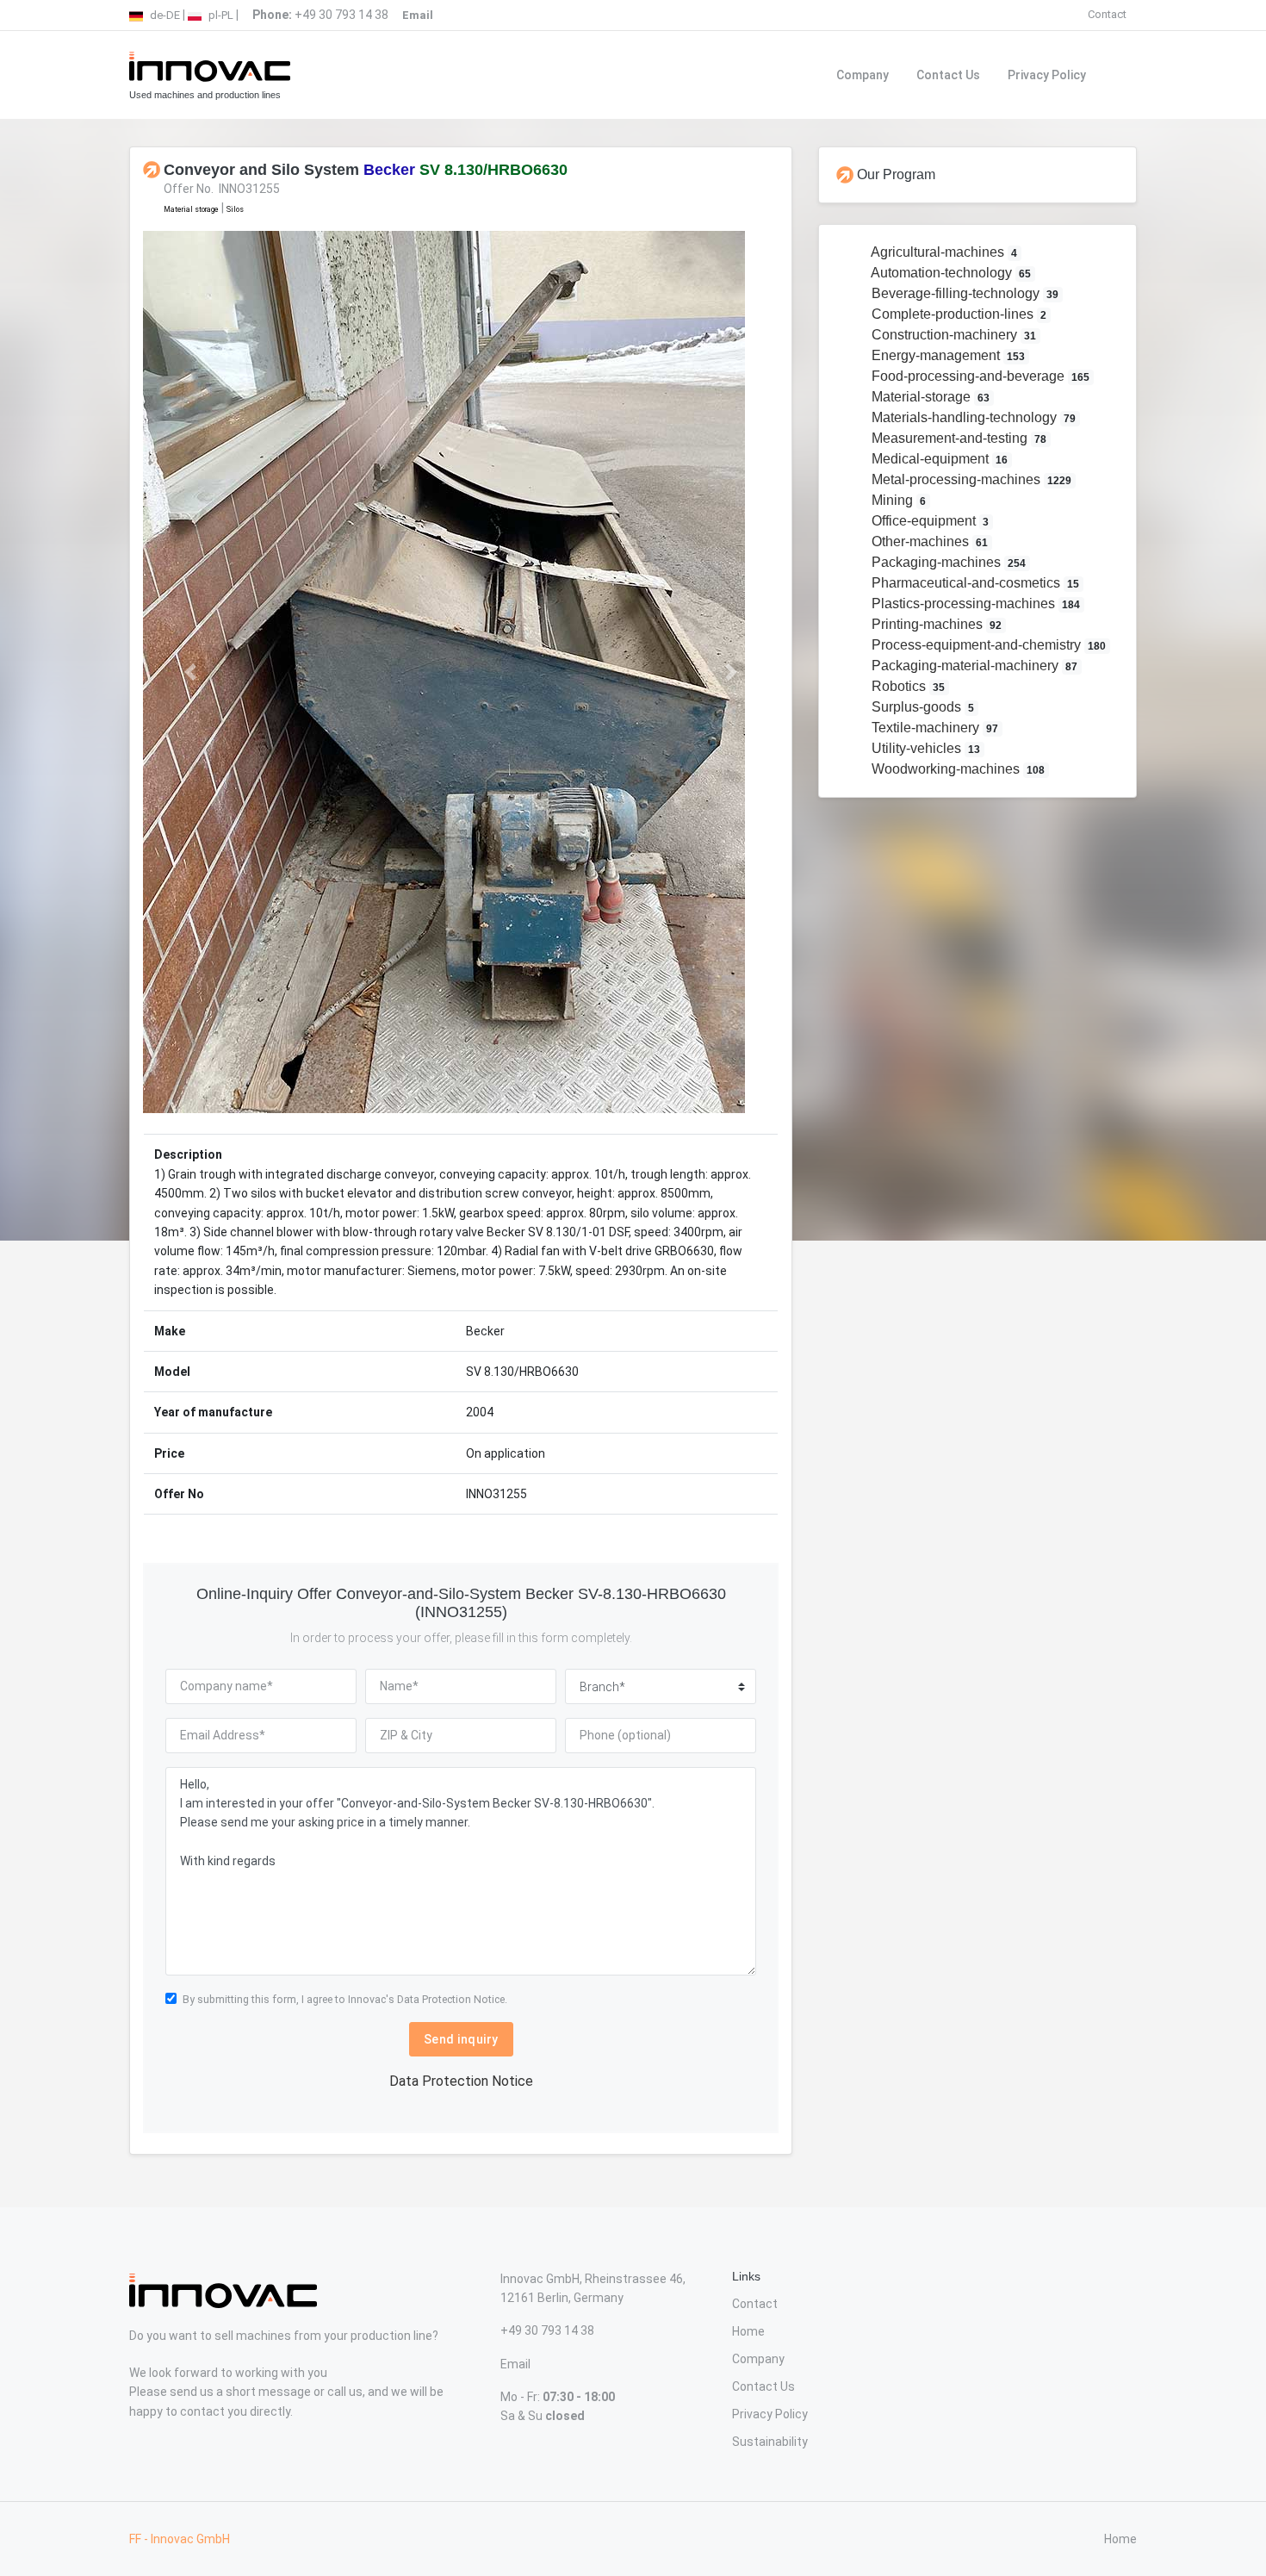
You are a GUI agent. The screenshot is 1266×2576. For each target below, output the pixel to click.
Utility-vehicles (925, 748)
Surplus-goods (922, 707)
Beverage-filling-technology (964, 293)
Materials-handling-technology (972, 417)
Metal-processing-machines (970, 479)
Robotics (907, 686)
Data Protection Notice (461, 2081)
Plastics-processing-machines (974, 604)
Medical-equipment (938, 459)
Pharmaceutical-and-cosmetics (974, 583)
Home (748, 2331)
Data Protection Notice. (452, 1999)
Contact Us (948, 75)
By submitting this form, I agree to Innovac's (345, 1999)
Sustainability (770, 2442)
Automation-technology (950, 273)
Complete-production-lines (958, 314)
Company (863, 75)
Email (515, 2364)
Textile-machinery (934, 728)
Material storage (191, 209)
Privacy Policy (1047, 75)
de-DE (164, 15)
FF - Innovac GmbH (180, 2539)
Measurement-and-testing (958, 438)
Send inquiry (461, 2039)
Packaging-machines (947, 562)
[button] (191, 672)
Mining (897, 500)
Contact (1107, 14)
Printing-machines (935, 624)
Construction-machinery (953, 335)
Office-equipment (929, 521)
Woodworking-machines (957, 769)
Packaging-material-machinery (973, 666)
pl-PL (220, 15)
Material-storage (929, 397)
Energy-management (947, 355)
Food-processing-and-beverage (979, 376)
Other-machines (928, 541)
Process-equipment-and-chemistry (987, 645)
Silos (235, 209)
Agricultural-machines (943, 252)
